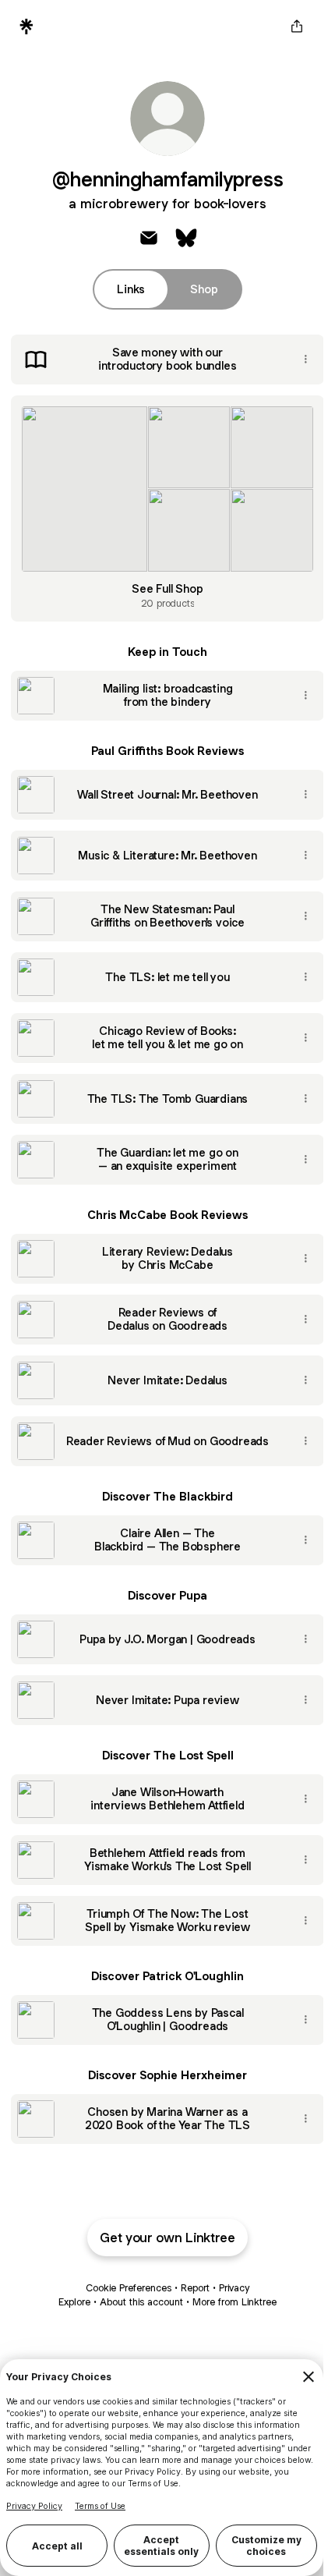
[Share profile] (297, 27)
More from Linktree (235, 2302)
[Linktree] (26, 27)
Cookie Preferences (129, 2288)
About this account (141, 2302)
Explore (74, 2302)
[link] (149, 238)
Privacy (234, 2288)
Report (195, 2288)
